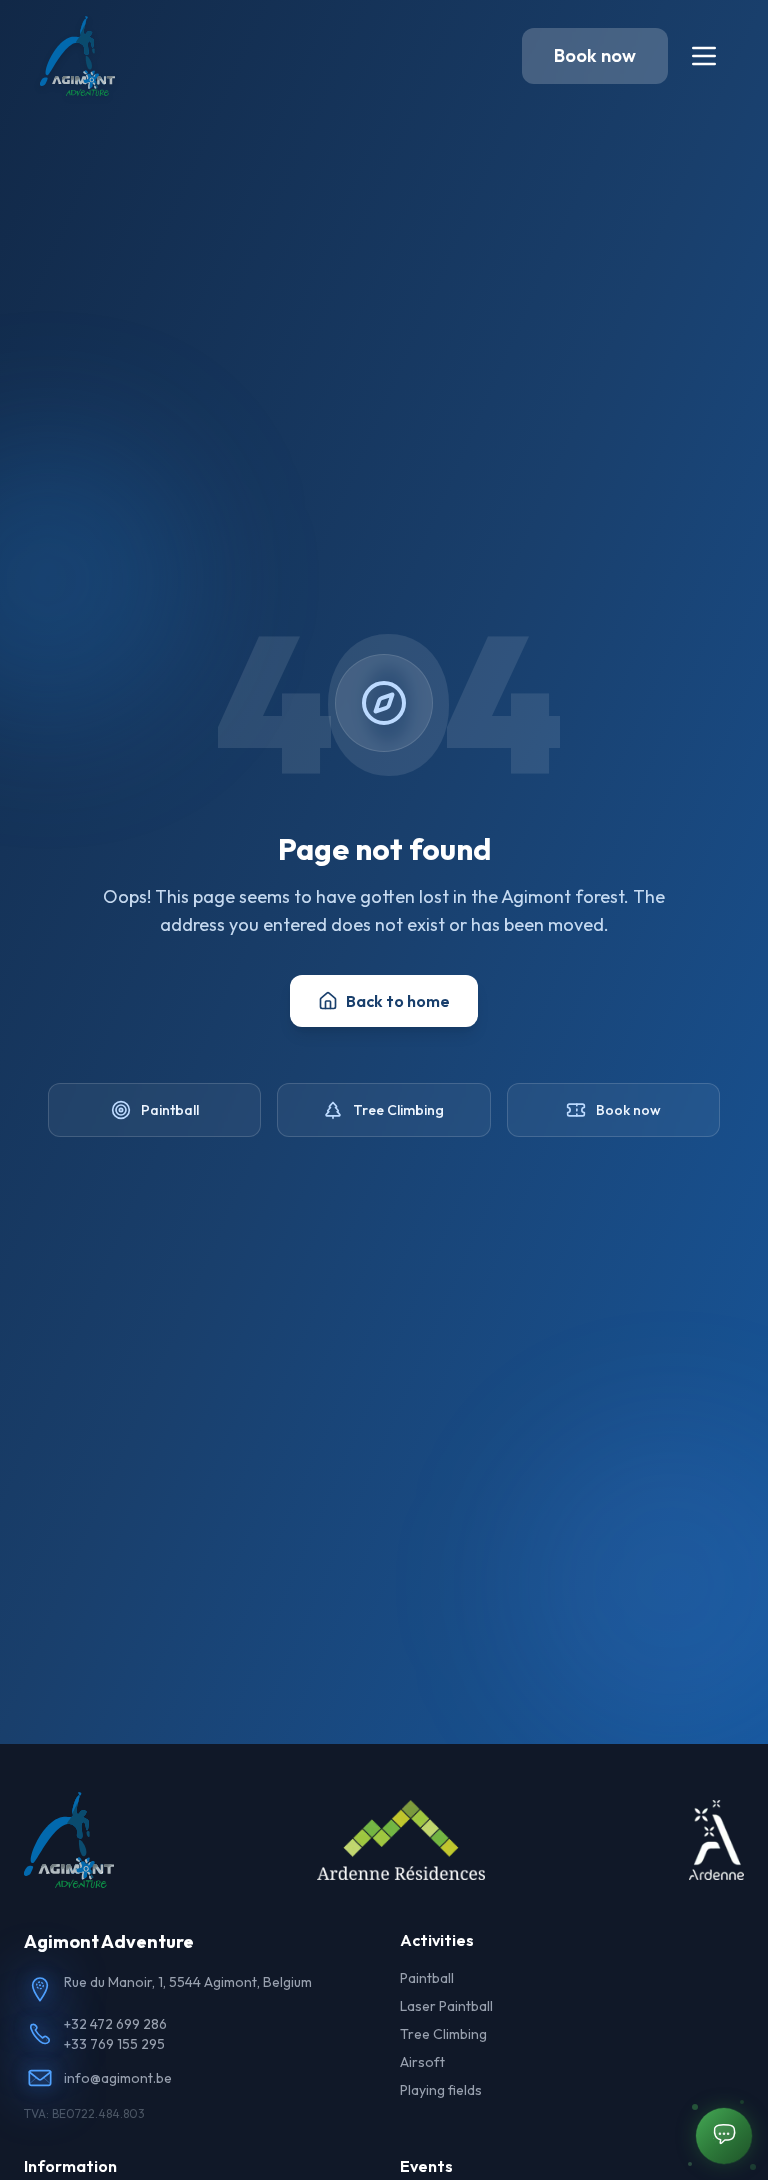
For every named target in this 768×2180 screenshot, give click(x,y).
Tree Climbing (398, 1110)
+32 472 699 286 (115, 2024)
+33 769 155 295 (114, 2044)
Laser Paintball (446, 2006)
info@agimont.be (118, 2078)
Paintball (170, 1110)
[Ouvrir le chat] (724, 2136)
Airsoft (422, 2062)
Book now (595, 55)
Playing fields (441, 2090)
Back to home (398, 1001)
